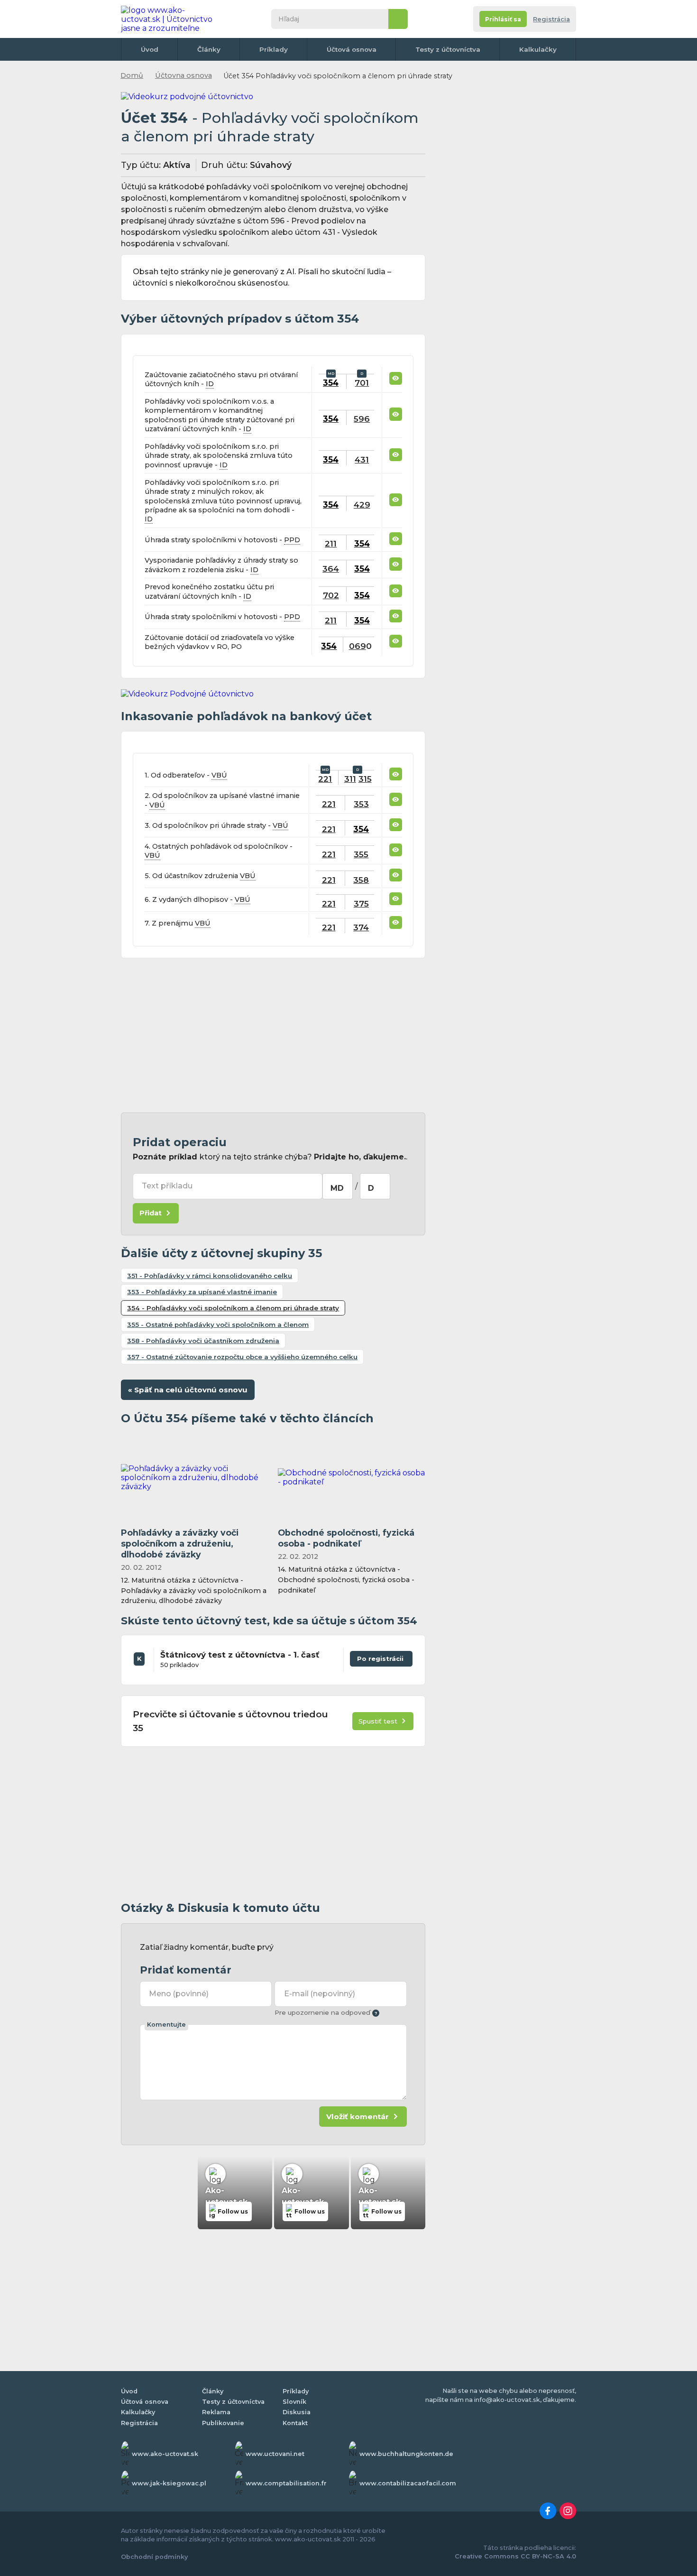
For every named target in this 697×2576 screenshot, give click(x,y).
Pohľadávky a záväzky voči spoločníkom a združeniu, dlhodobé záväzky (180, 1543)
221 (325, 779)
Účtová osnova (352, 49)
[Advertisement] (273, 1036)
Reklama (216, 2412)
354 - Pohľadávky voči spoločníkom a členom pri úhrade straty (233, 1308)
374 (361, 927)
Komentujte (166, 2025)
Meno (179, 1994)
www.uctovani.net (275, 2454)
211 (331, 543)
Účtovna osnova (183, 75)
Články (209, 49)
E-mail (320, 1994)
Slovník (294, 2402)
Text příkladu (167, 1186)
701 (362, 383)
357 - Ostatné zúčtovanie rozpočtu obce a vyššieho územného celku (242, 1357)
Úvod (150, 49)
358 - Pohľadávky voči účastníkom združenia (203, 1341)
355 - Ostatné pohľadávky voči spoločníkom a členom (218, 1325)
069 (358, 646)
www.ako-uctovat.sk (165, 2454)
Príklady (274, 49)
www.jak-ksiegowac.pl (169, 2483)
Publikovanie (223, 2423)
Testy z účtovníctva (448, 49)
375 (361, 903)
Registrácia (551, 19)
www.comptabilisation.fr (286, 2483)
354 (331, 383)
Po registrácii (381, 1657)
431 (362, 459)
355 (361, 854)
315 (365, 779)
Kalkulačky (538, 49)
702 (331, 595)
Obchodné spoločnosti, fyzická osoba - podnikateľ (346, 1538)
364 (331, 569)
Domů (132, 75)
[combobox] (338, 1186)
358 (361, 880)
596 (362, 419)
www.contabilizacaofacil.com (408, 2483)
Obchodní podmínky (154, 2557)
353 (361, 804)
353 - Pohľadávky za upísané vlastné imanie (202, 1292)
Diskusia (297, 2412)
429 (362, 505)
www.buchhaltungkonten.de (406, 2454)
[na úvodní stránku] (170, 19)
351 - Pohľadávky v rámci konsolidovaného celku (210, 1276)
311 (350, 779)
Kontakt (295, 2423)
